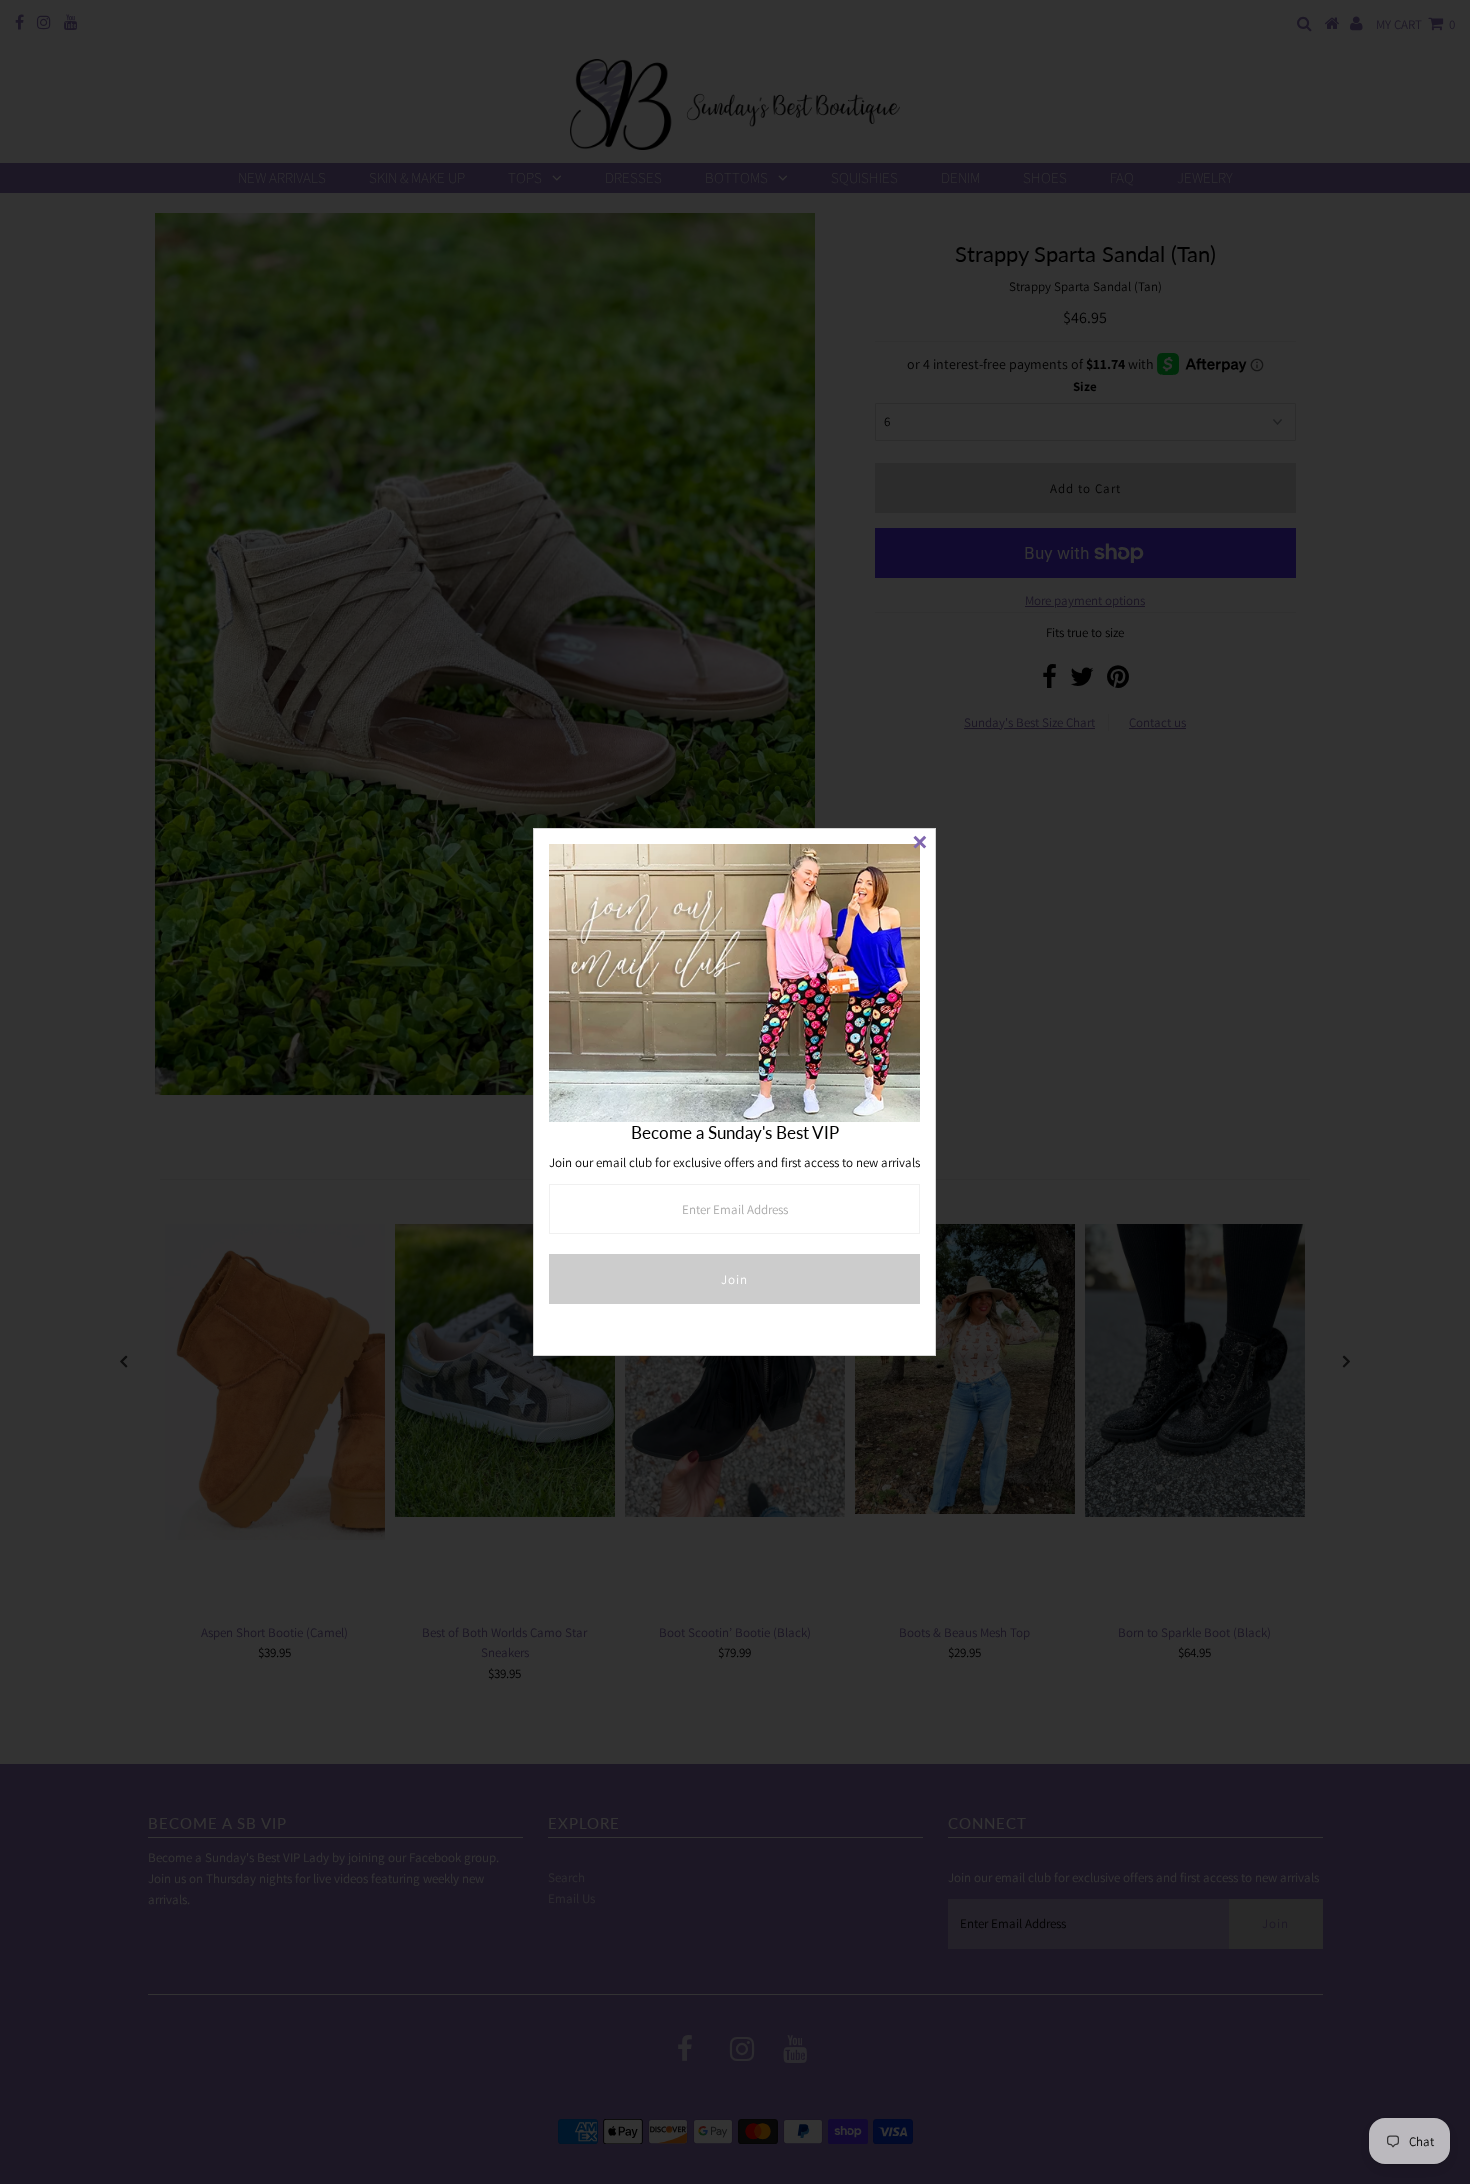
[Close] (920, 844)
